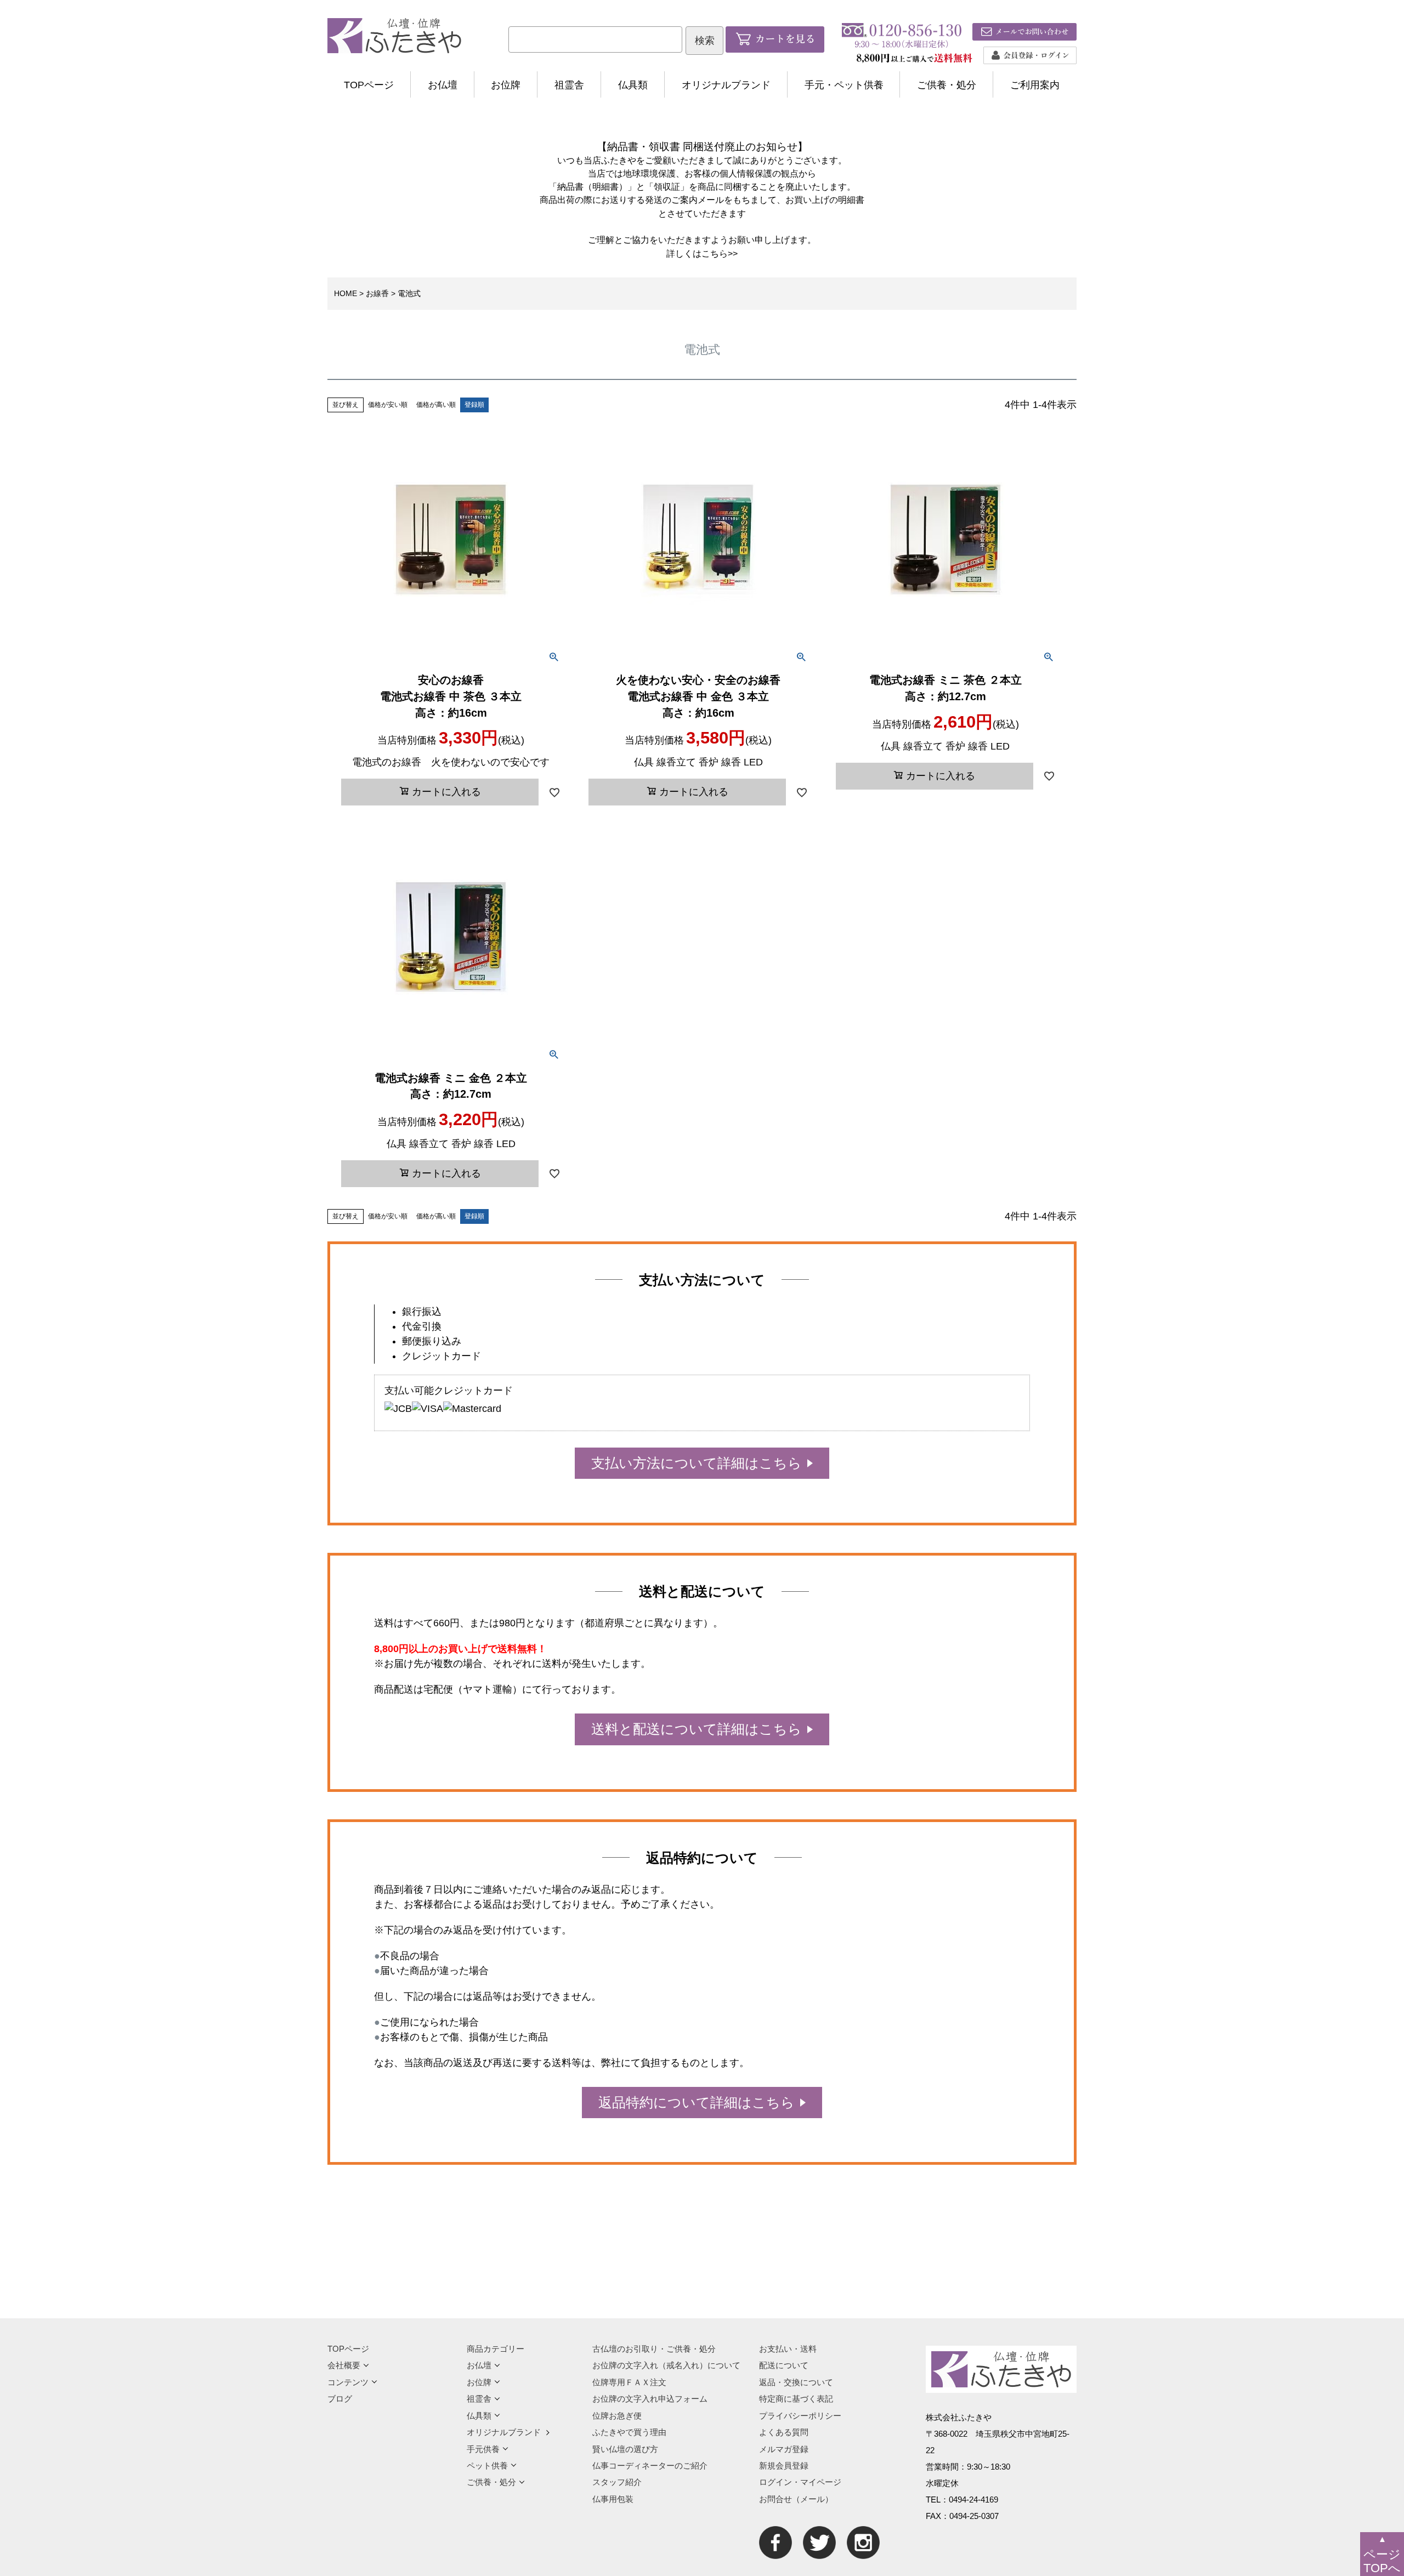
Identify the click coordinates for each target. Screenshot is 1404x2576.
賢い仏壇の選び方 (625, 2449)
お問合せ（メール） (796, 2499)
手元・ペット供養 (844, 85)
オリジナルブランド (726, 85)
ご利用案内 (1035, 85)
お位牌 (506, 85)
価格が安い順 (388, 405)
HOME (346, 293)
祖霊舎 (569, 85)
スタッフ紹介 (617, 2482)
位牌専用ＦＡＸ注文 (629, 2382)
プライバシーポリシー (800, 2416)
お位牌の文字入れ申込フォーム (650, 2399)
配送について (784, 2365)
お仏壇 (443, 85)
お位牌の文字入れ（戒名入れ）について (666, 2365)
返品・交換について (796, 2382)
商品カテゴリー (496, 2349)
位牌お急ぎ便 (617, 2416)
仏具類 (633, 85)
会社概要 (344, 2365)
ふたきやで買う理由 (629, 2432)
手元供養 (483, 2449)
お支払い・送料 (788, 2349)
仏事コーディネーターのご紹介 (650, 2466)
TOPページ (369, 85)
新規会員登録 (784, 2466)
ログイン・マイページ (800, 2482)
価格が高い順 (436, 405)
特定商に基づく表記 (796, 2399)
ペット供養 (487, 2466)
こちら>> (720, 253)
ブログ (340, 2399)
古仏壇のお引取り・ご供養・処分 (654, 2349)
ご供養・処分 (947, 85)
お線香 (377, 293)
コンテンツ (348, 2382)
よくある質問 (784, 2432)
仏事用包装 (613, 2499)
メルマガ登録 (784, 2449)
